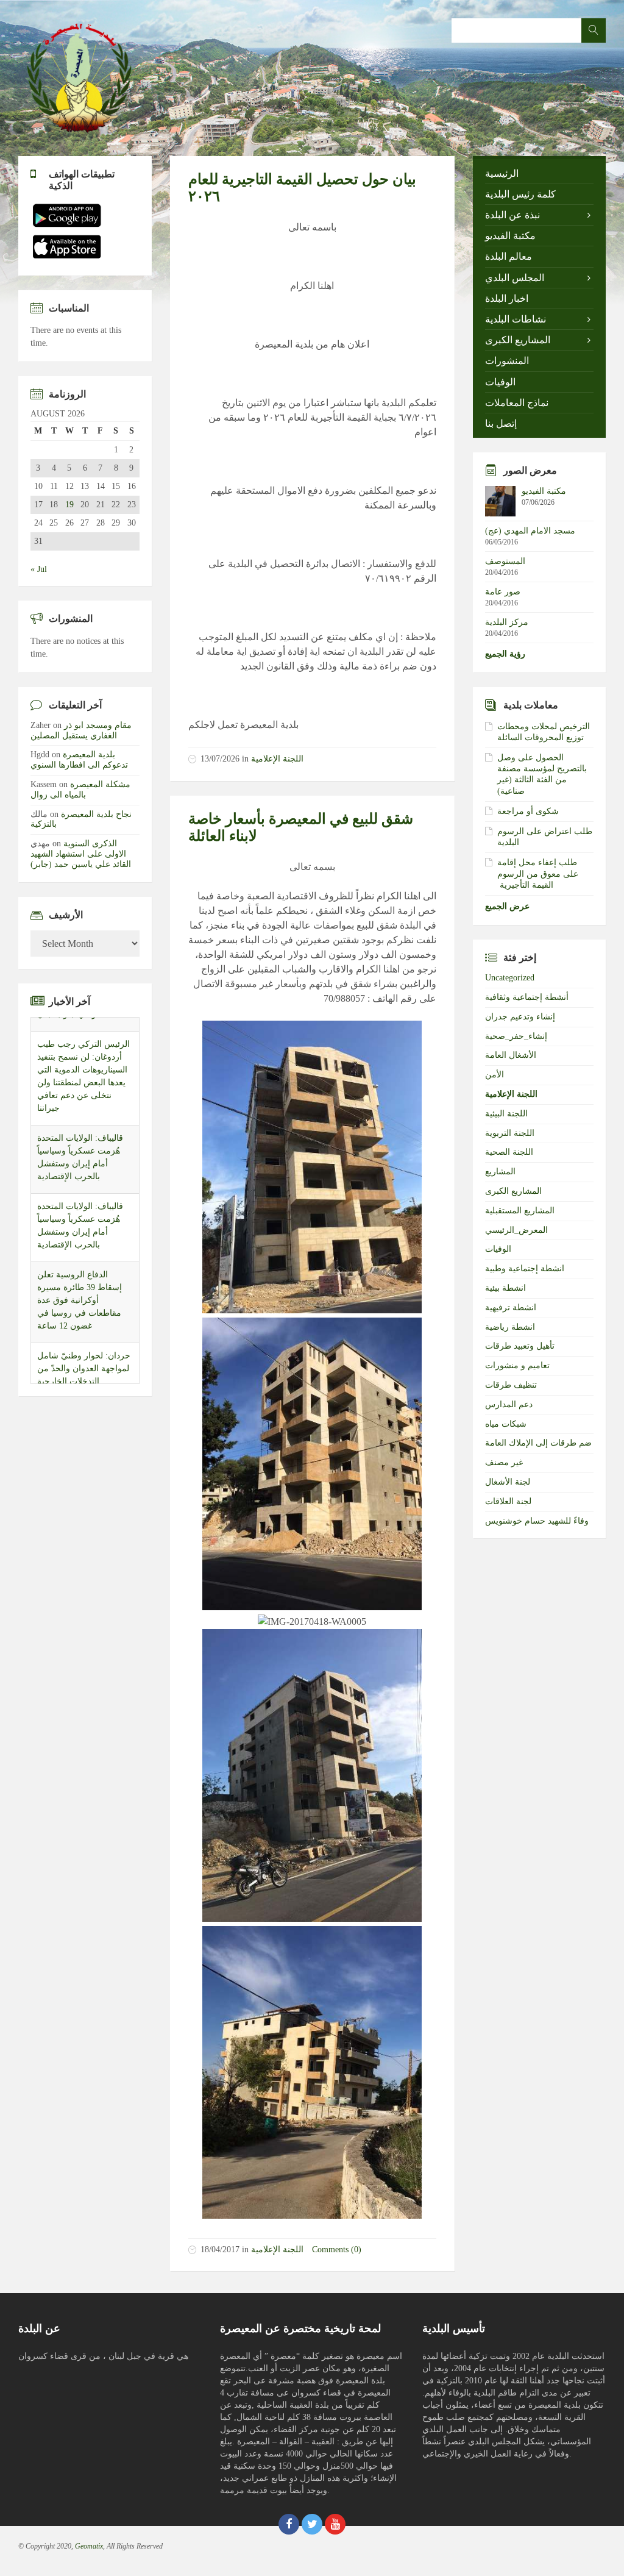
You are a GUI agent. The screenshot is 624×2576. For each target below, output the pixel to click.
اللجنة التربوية (510, 1133)
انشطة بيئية (505, 1288)
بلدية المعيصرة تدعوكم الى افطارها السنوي (79, 760)
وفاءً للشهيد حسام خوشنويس (537, 1521)
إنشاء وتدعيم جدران (520, 1017)
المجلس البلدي (515, 278)
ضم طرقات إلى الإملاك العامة (538, 1443)
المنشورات (507, 361)
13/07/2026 (220, 759)
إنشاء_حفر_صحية (516, 1036)
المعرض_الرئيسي (516, 1230)
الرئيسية (502, 173)
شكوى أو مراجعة (528, 811)
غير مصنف (504, 1462)
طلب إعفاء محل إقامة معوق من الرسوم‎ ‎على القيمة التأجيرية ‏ (538, 873)
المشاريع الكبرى (518, 340)
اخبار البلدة (507, 298)
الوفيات (500, 382)
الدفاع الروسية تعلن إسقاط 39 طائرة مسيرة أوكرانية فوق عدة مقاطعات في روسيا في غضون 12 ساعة (80, 1286)
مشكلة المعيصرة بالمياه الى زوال (80, 790)
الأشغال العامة (511, 1055)
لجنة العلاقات (508, 1501)
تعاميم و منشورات (517, 1365)
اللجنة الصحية (509, 1152)
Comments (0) (337, 2250)
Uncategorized (510, 978)
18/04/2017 (220, 2250)
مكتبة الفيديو (510, 236)
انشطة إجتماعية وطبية (525, 1268)
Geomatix (89, 2546)
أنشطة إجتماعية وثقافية (527, 997)
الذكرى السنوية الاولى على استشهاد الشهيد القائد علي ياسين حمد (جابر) (81, 854)
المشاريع (500, 1172)
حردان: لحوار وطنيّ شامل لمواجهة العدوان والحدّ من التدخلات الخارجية (84, 1354)
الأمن (495, 1075)
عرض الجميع (507, 906)
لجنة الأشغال (508, 1482)
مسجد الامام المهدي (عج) (530, 531)
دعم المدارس (509, 1404)
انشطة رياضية (510, 1327)
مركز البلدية (507, 622)
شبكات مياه (506, 1424)
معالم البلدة (509, 256)
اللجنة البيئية (506, 1114)
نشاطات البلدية (516, 319)
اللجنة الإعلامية (277, 759)
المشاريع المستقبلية (520, 1211)
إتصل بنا (501, 423)
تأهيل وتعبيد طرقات (520, 1346)
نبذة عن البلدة (512, 215)
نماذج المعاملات (517, 403)
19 (69, 505)
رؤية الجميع (505, 654)
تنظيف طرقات (511, 1385)
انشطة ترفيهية (511, 1308)
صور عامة (503, 592)
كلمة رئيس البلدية (520, 194)
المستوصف (505, 561)
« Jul (39, 569)
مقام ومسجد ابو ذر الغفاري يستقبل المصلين (81, 730)
